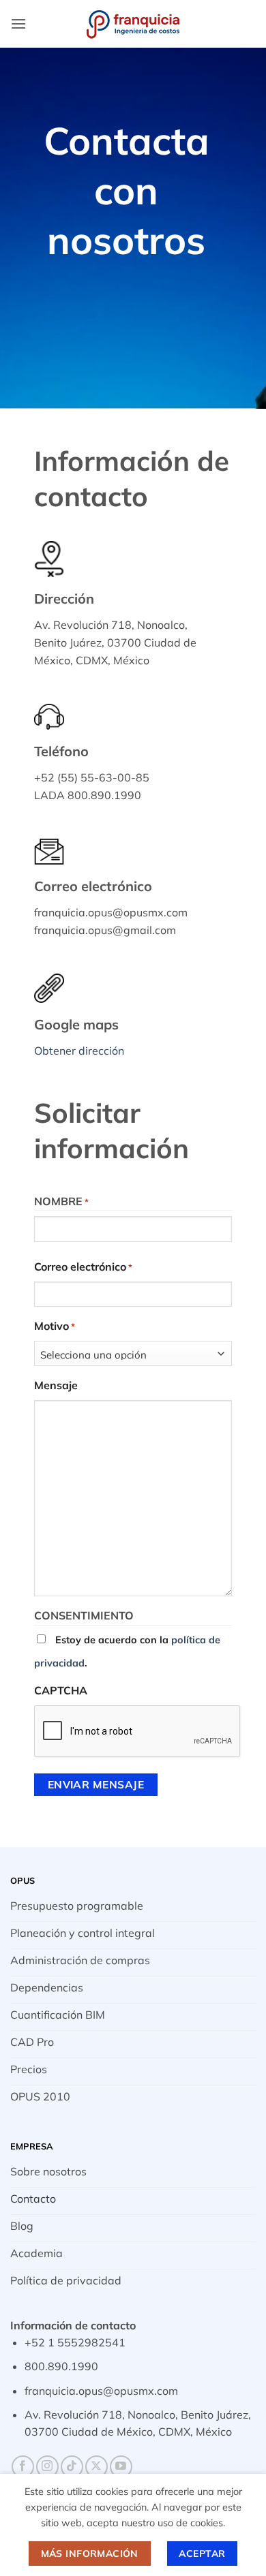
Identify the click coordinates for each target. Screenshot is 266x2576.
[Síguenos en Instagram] (47, 2467)
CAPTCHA (61, 1690)
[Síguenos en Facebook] (23, 2467)
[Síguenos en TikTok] (72, 2467)
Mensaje (56, 1385)
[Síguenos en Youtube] (121, 2467)
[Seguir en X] (97, 2467)
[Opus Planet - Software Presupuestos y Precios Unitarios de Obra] (133, 24)
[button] (18, 24)
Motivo (55, 1326)
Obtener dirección (79, 1051)
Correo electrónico (83, 1267)
